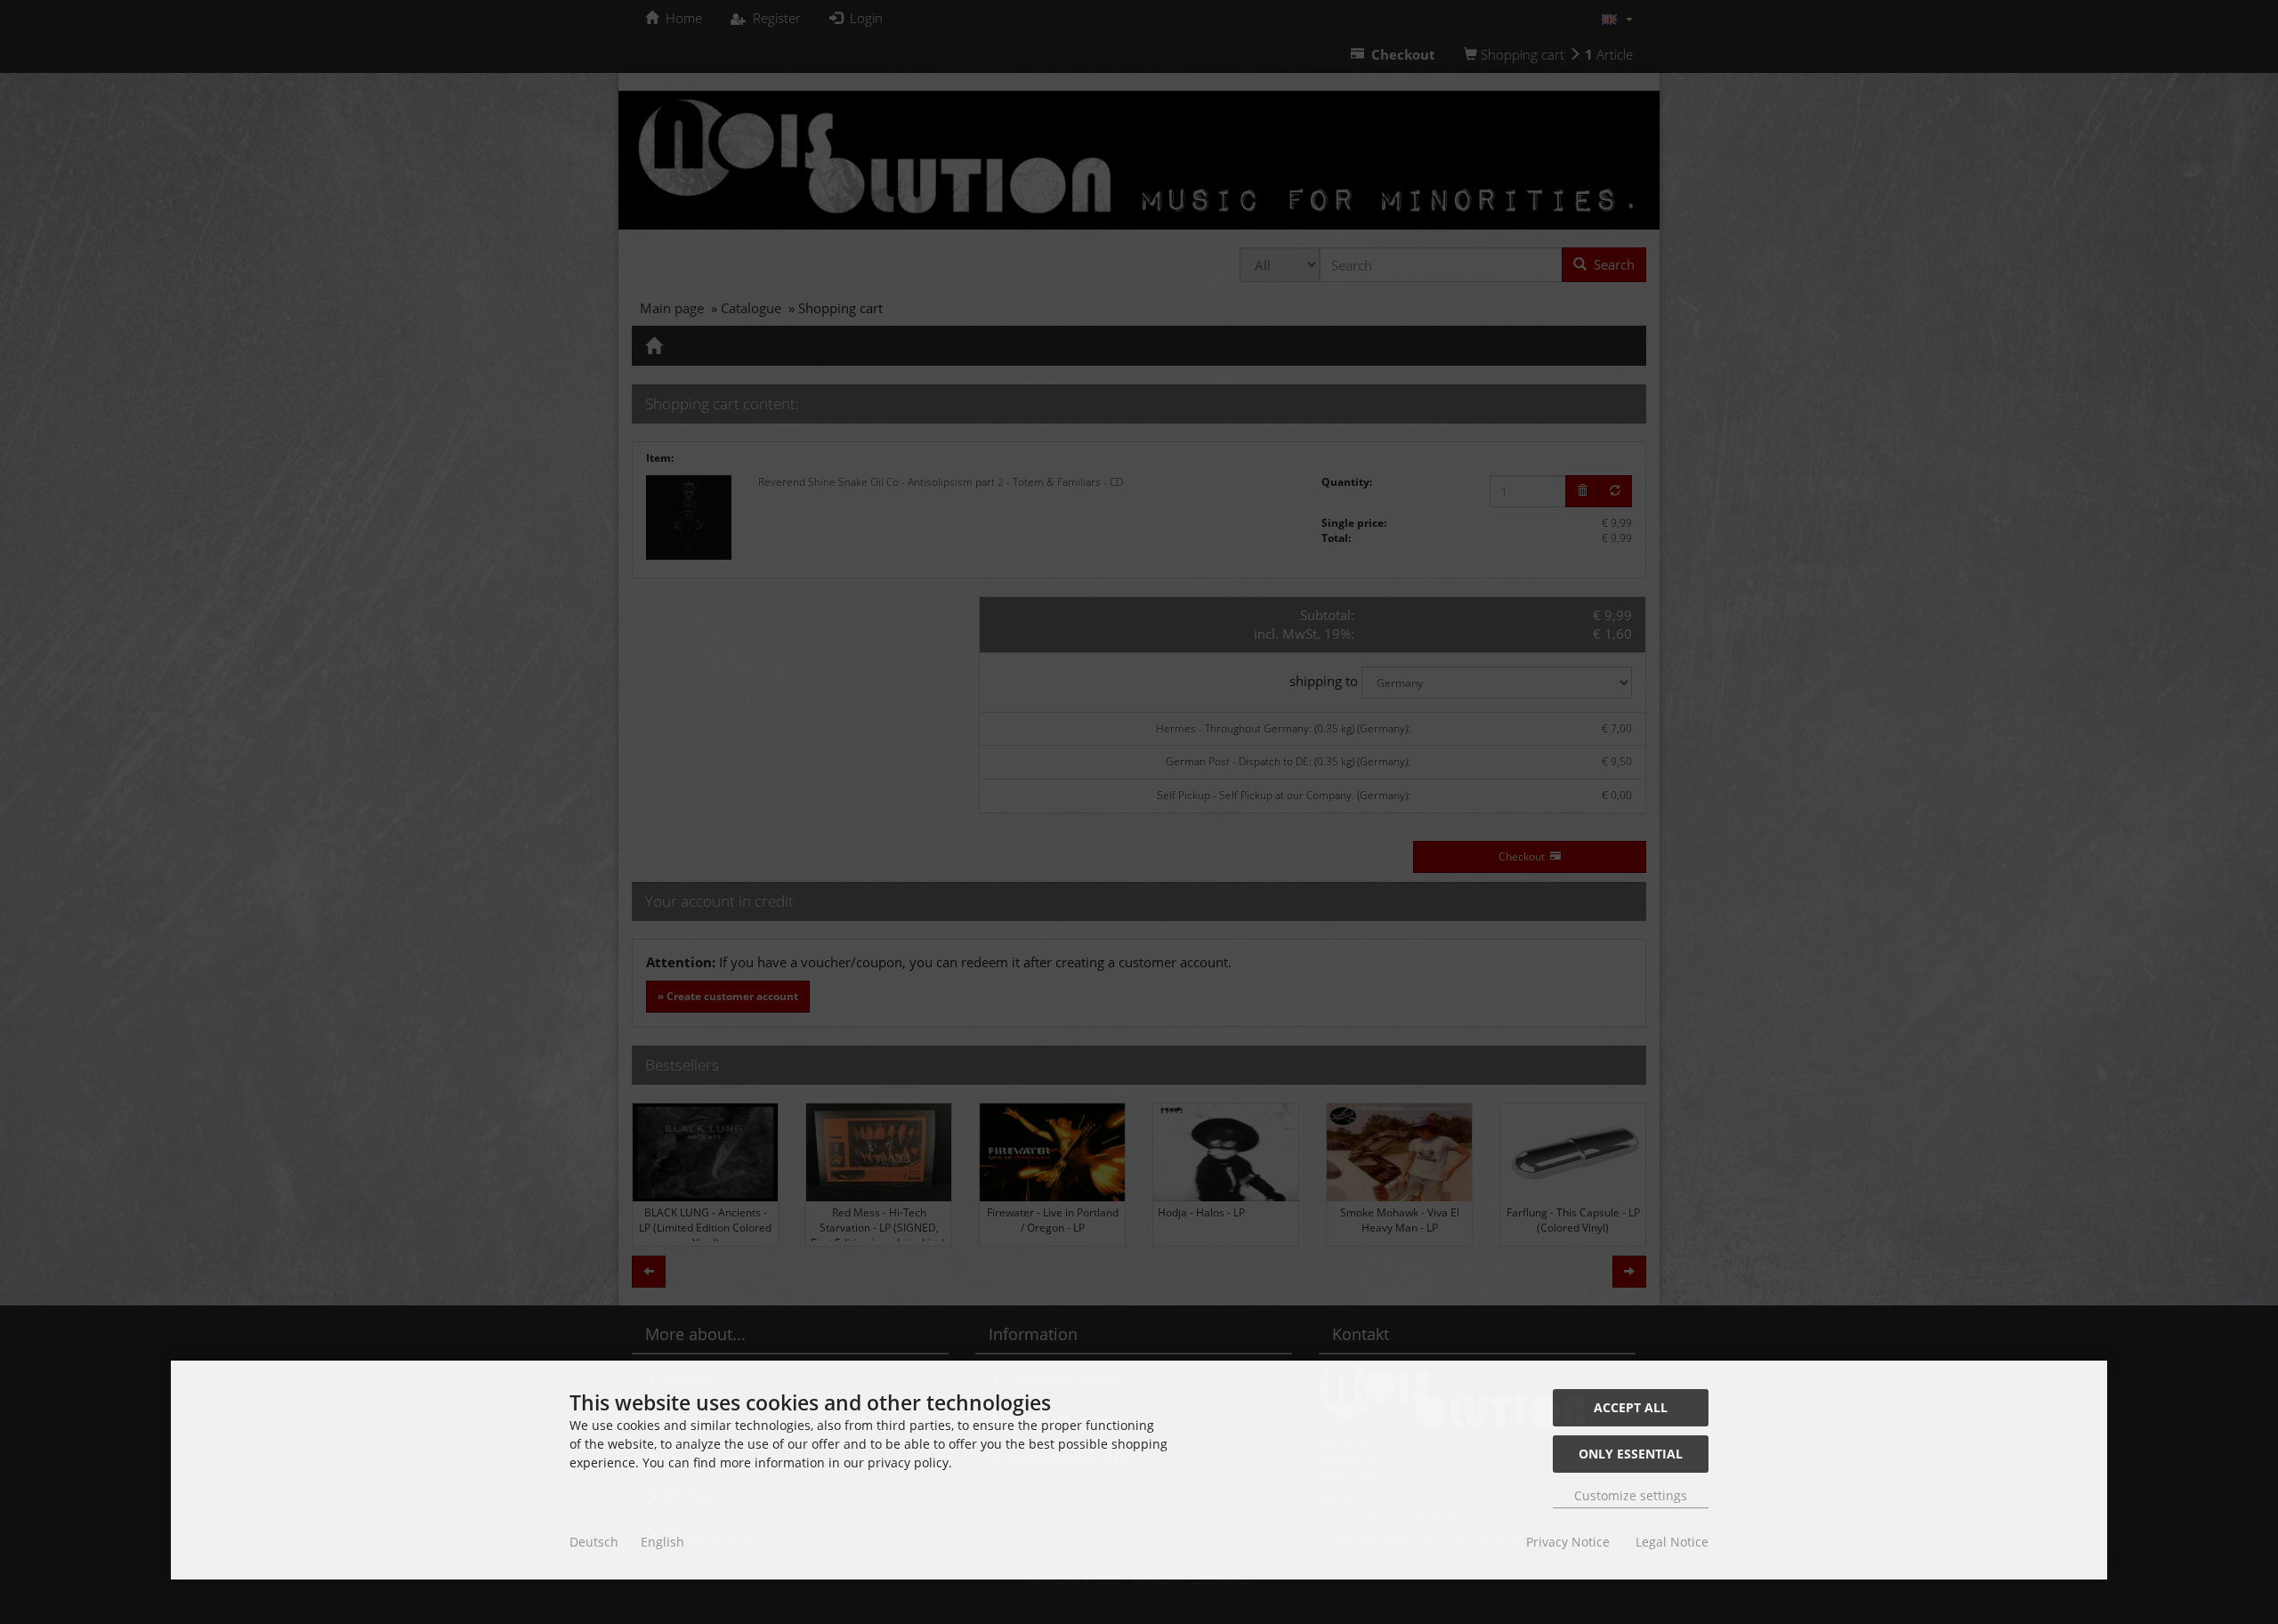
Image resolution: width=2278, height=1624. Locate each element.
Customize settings (1631, 1495)
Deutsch (594, 1542)
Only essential (1631, 1454)
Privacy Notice (1568, 1542)
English (662, 1542)
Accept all (1631, 1407)
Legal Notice (1672, 1542)
